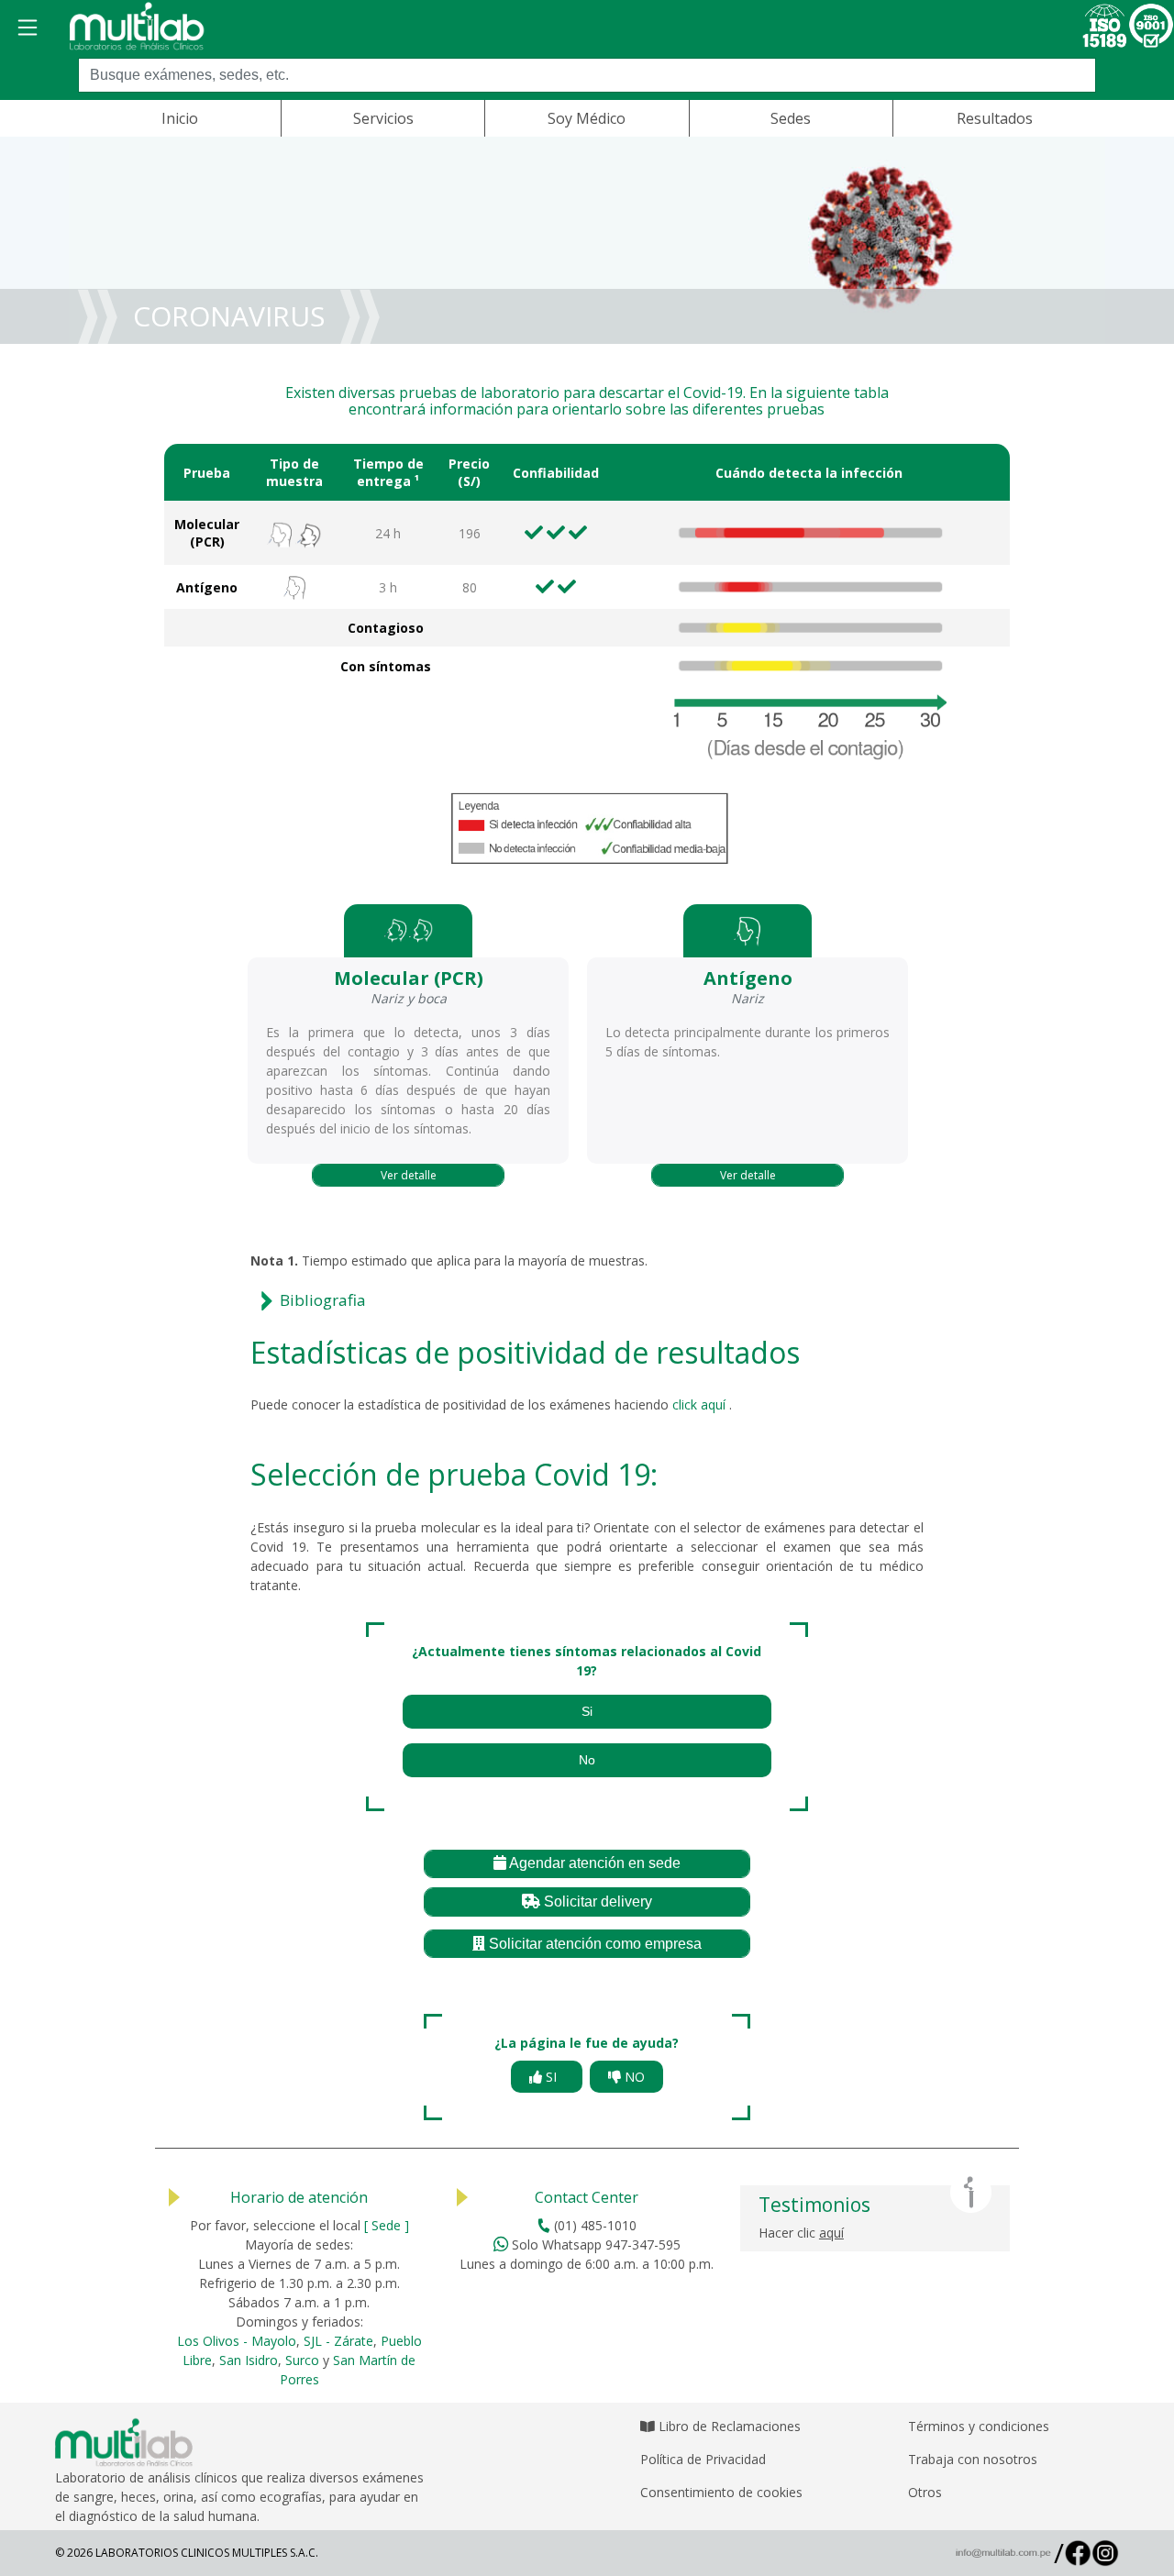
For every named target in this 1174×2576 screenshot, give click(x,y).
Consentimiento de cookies (721, 2492)
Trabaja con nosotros (973, 2459)
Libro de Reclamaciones (728, 2426)
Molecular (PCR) (207, 533)
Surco (302, 2360)
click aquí (701, 1404)
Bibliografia (323, 1300)
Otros (925, 2492)
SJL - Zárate (338, 2341)
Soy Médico (587, 118)
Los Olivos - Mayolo (237, 2341)
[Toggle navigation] (28, 27)
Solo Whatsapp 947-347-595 (594, 2244)
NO (633, 2077)
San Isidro (249, 2360)
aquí (831, 2233)
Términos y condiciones (979, 2426)
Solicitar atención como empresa (593, 1944)
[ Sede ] (387, 2225)
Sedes (791, 118)
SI (553, 2077)
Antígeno (207, 587)
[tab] (587, 1301)
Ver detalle (409, 1175)
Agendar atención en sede (593, 1863)
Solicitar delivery (596, 1902)
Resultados (995, 118)
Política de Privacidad (703, 2459)
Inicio (180, 118)
